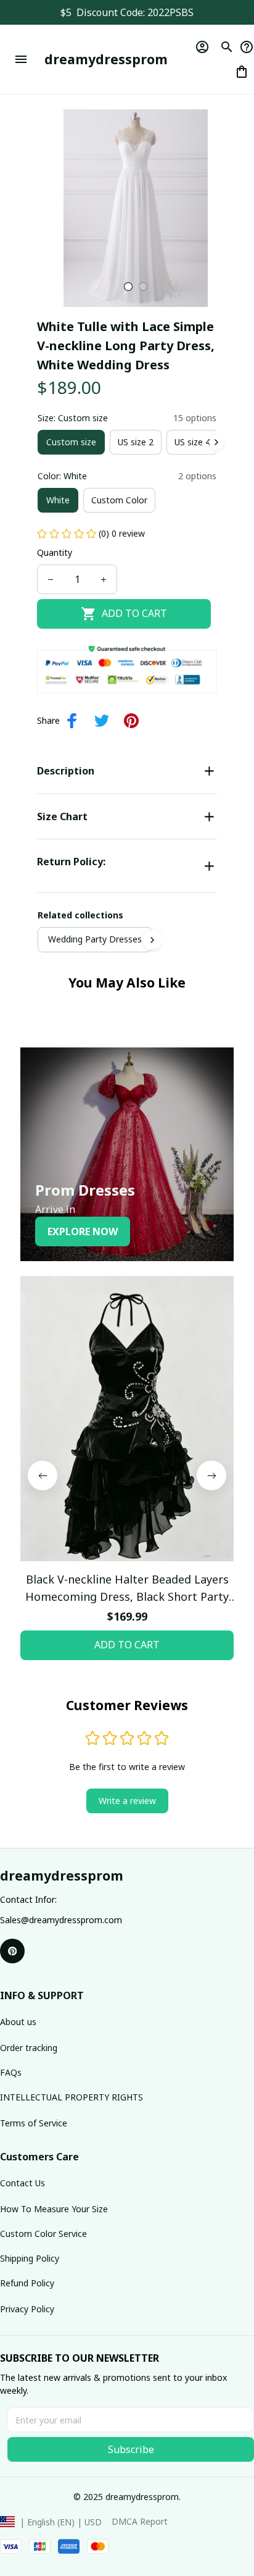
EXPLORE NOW (83, 1231)
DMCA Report (140, 2521)
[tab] (128, 287)
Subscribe (131, 2449)
